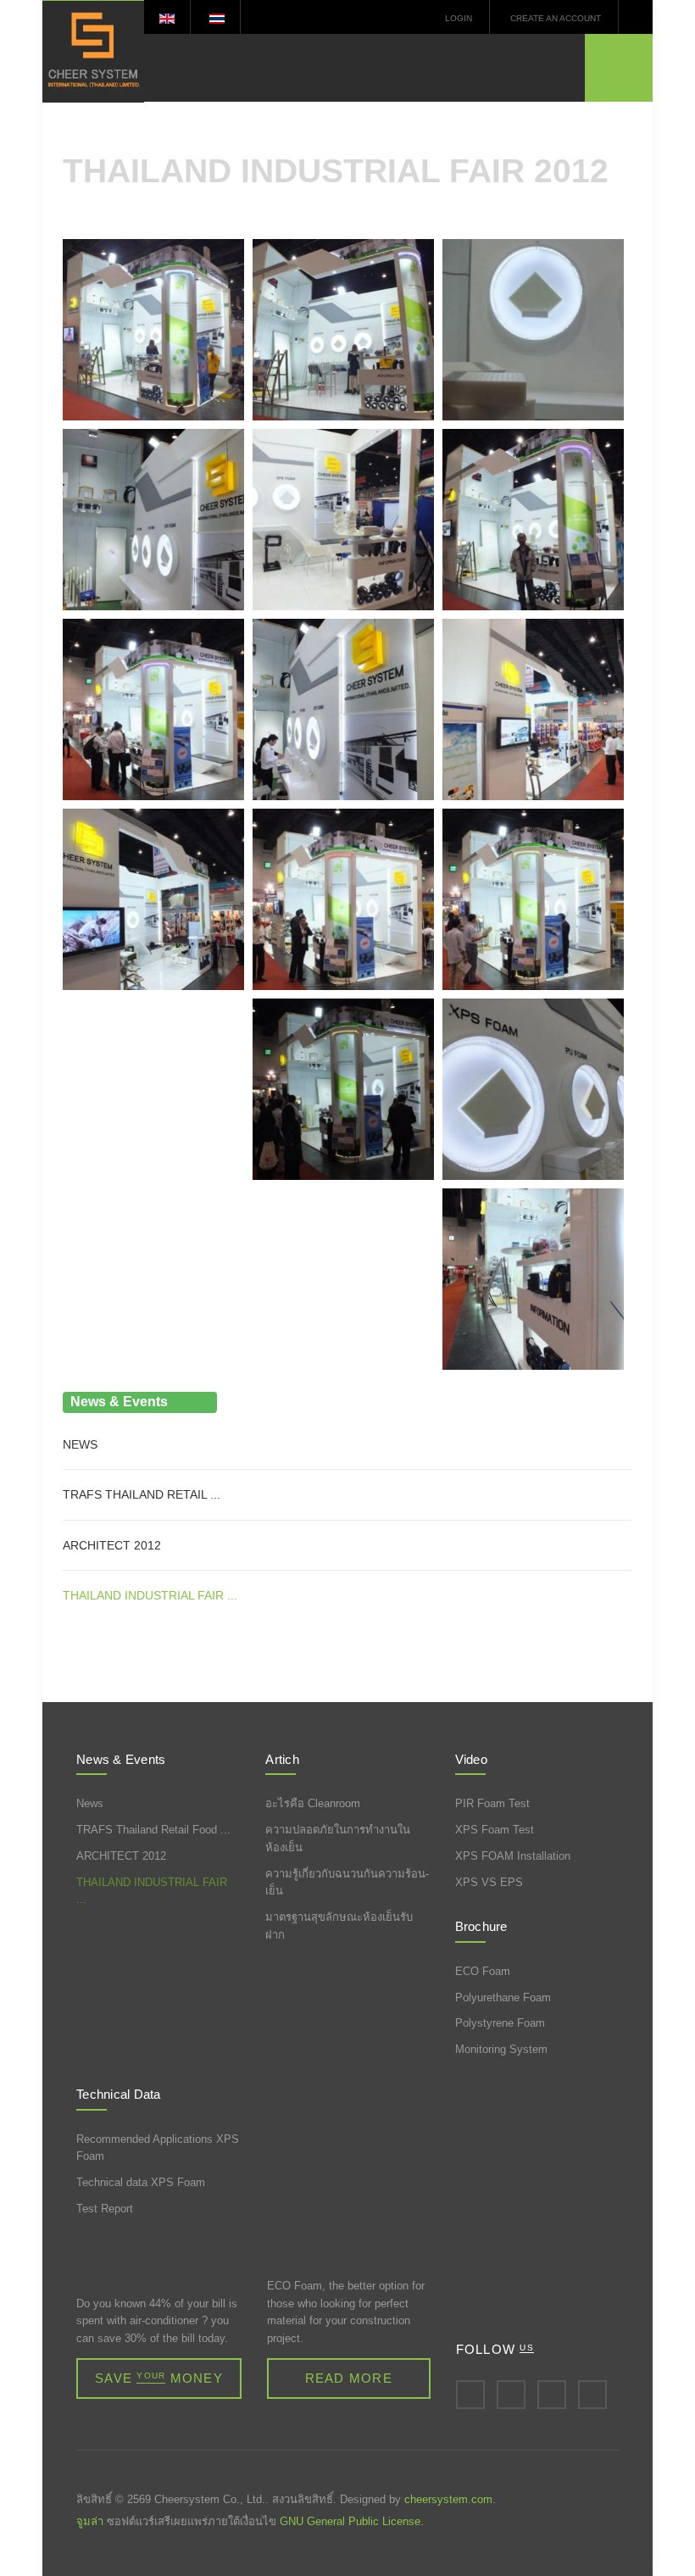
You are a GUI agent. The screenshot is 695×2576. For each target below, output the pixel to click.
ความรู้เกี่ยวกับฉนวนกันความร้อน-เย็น (347, 1883)
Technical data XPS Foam (141, 2182)
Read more (349, 2378)
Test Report (105, 2209)
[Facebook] (470, 2395)
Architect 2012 (112, 1545)
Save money (159, 2378)
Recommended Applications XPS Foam (158, 2148)
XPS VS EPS (489, 1882)
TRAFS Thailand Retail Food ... (153, 1830)
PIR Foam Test (492, 1803)
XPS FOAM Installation (513, 1856)
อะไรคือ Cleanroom (313, 1803)
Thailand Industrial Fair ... (150, 1595)
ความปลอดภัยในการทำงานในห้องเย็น (338, 1839)
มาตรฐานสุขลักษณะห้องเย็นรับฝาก (339, 1926)
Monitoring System (501, 2049)
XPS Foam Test (495, 1830)
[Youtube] (592, 2395)
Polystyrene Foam (500, 2023)
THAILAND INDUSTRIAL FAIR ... (152, 1891)
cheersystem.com (448, 2499)
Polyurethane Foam (503, 1997)
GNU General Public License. (352, 2521)
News (80, 1444)
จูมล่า (90, 2521)
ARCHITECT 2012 (121, 1856)
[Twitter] (511, 2395)
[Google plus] (552, 2395)
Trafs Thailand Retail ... (142, 1494)
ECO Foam (483, 1971)
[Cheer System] (93, 51)
